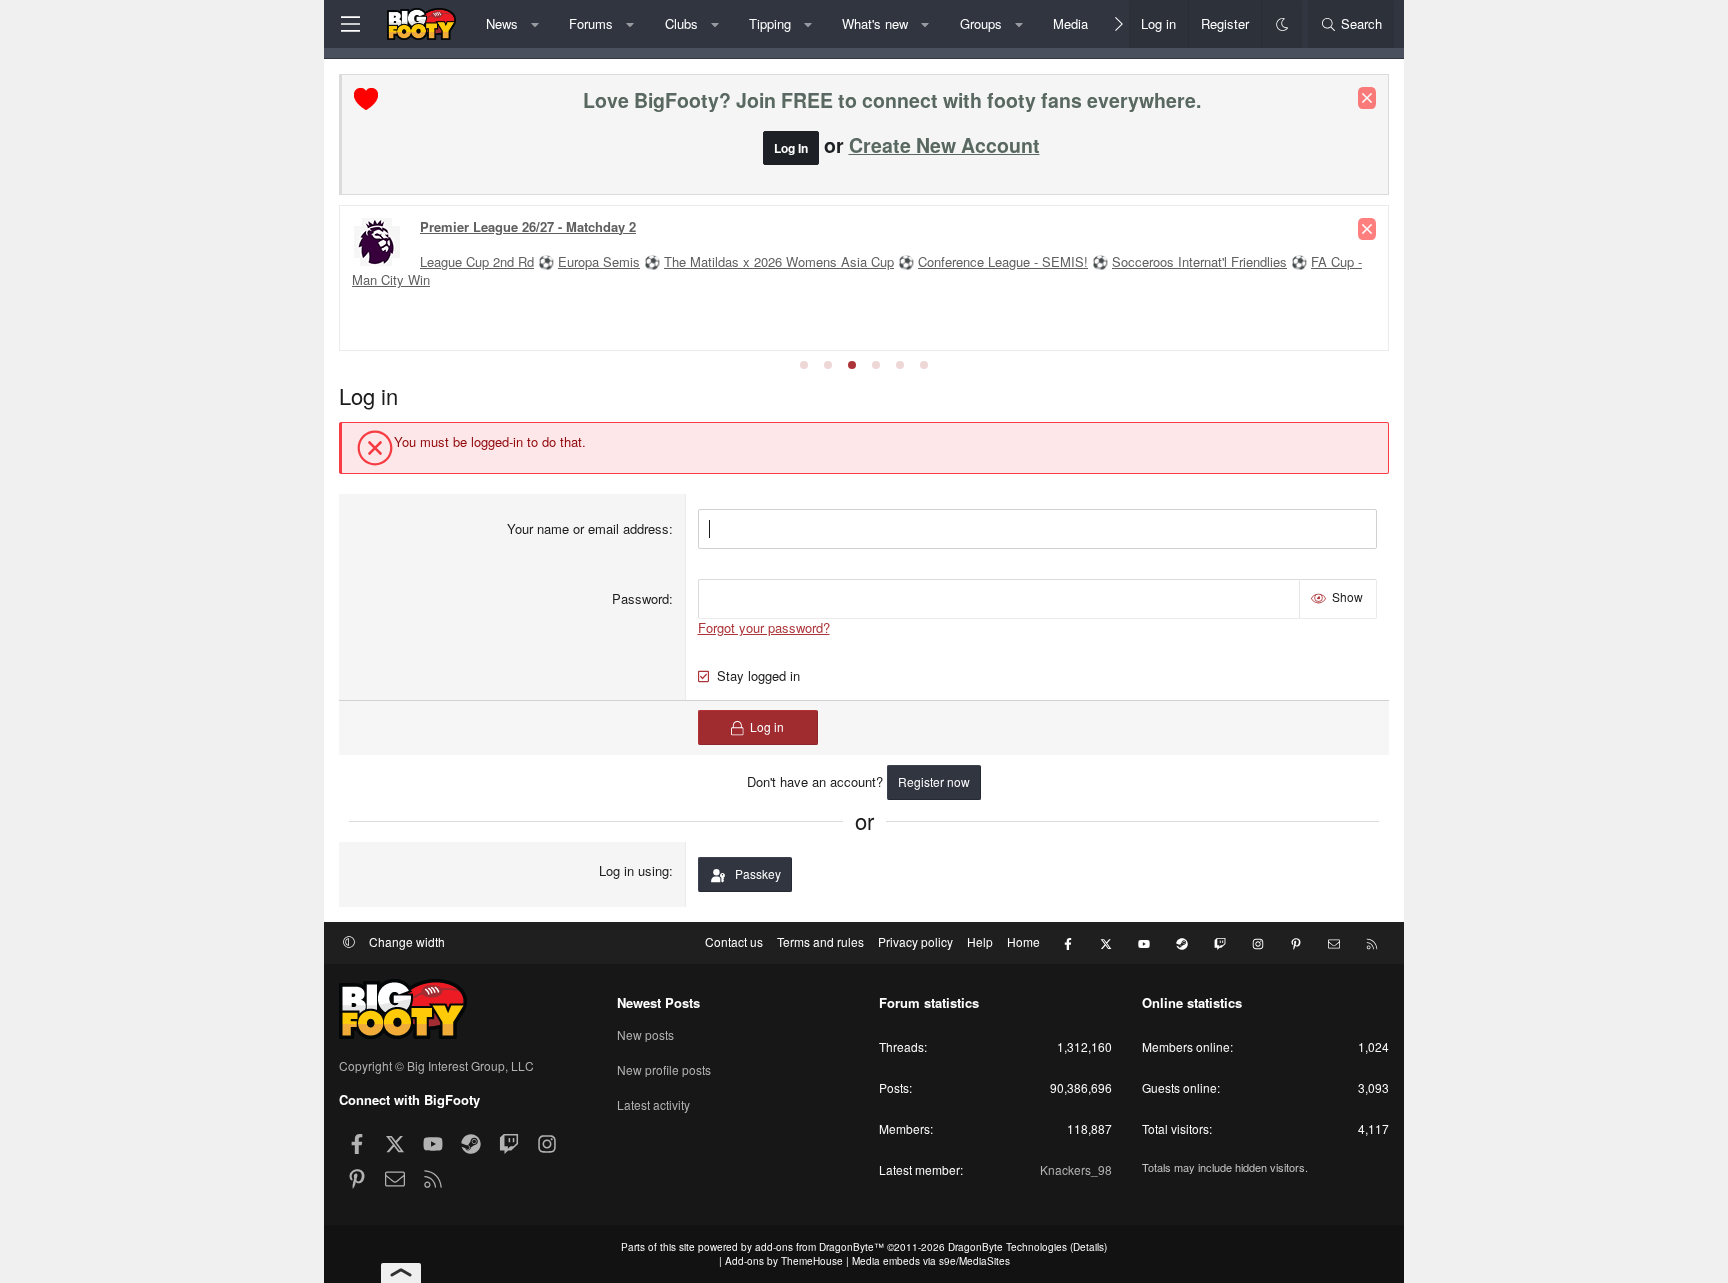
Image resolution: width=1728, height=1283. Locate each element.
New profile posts (664, 1069)
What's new (875, 23)
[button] (534, 24)
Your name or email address (588, 528)
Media (1070, 23)
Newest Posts (658, 1002)
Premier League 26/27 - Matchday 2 (528, 226)
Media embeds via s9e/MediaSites (931, 1261)
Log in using (634, 870)
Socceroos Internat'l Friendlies (1199, 261)
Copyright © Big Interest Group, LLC (436, 1065)
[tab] (804, 365)
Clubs (681, 23)
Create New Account (944, 145)
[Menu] (350, 24)
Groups (981, 23)
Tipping (770, 23)
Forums (591, 23)
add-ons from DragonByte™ (819, 1247)
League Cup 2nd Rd (477, 261)
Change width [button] (407, 941)
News (502, 23)
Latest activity (653, 1104)
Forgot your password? (764, 627)
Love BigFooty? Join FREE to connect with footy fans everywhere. (892, 100)
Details (1088, 1247)
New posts (645, 1035)
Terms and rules (820, 941)
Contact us (734, 941)
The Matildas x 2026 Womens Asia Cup (779, 261)
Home (1023, 941)
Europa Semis (599, 261)
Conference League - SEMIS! (1003, 261)
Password (640, 598)
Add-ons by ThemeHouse (784, 1261)
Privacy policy (915, 941)
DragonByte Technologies (1007, 1247)
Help (980, 941)
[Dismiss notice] (1367, 98)
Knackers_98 (1076, 1169)
